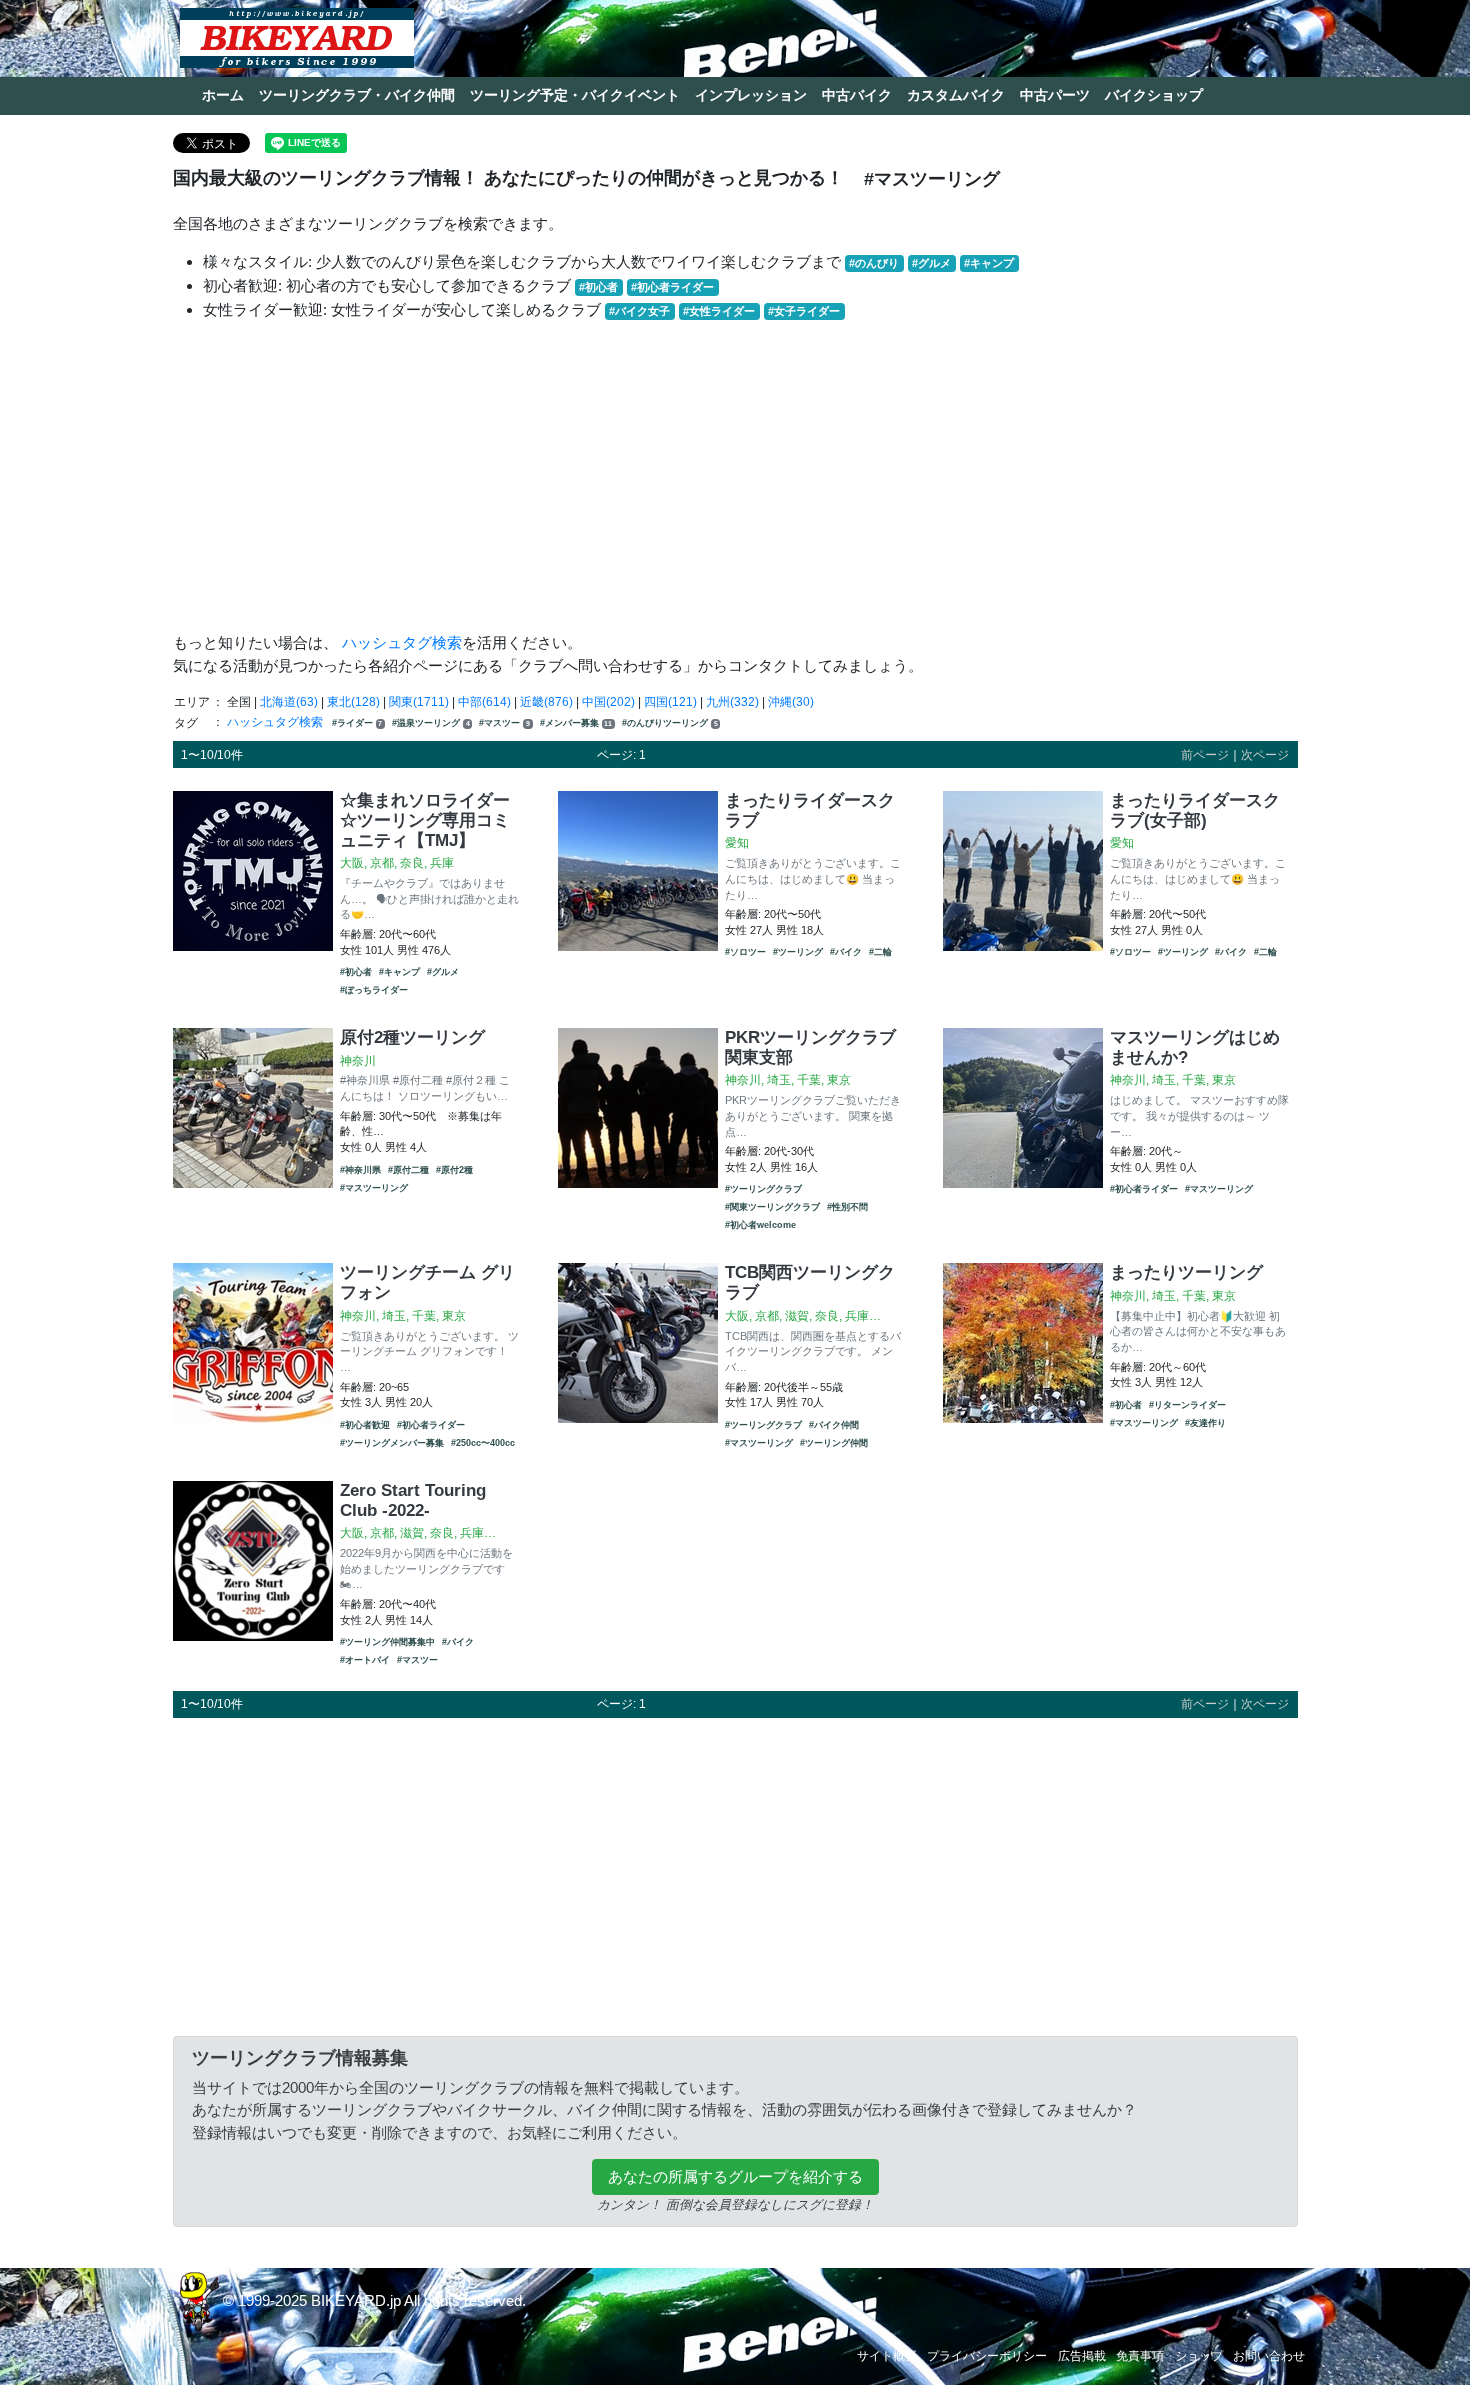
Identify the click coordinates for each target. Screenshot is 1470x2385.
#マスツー (504, 723)
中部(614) (484, 702)
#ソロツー (745, 952)
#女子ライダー (804, 311)
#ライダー (357, 723)
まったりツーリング (1186, 1272)
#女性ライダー (719, 311)
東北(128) (353, 702)
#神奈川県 (360, 1170)
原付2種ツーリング (412, 1037)
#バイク (846, 952)
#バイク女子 (639, 311)
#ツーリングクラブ (763, 1189)
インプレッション (751, 95)
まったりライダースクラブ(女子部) (1195, 810)
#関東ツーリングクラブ (772, 1207)
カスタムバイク (956, 95)
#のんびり (874, 263)
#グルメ (931, 263)
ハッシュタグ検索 (402, 642)
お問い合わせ (1269, 2356)
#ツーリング (798, 952)
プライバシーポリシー (987, 2356)
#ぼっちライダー (374, 990)
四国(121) (670, 702)
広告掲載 (1082, 2356)
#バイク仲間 (834, 1425)
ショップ (1199, 2356)
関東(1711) (419, 702)
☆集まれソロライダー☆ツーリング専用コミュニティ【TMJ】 (425, 820)
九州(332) (732, 702)
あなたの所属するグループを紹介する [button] (735, 2176)
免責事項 (1140, 2356)
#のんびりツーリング (670, 723)
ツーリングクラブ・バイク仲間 (357, 95)
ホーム (223, 95)
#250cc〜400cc (483, 1443)
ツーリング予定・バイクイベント (575, 95)
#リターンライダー (1187, 1405)
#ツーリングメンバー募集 (392, 1443)
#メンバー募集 (576, 723)
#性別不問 (847, 1207)
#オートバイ (365, 1660)
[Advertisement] (735, 477)
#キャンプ (989, 263)
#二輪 (880, 952)
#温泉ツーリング (431, 723)
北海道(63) (289, 702)
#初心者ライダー (672, 287)
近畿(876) (546, 702)
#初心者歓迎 (365, 1425)
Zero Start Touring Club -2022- (413, 1500)
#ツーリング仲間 (834, 1443)
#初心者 (598, 287)
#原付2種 (454, 1170)
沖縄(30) (791, 702)
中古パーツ (1055, 95)
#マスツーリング (374, 1188)
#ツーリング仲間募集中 (387, 1642)
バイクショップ (1154, 95)
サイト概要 (887, 2356)
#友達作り (1205, 1423)
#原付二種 (408, 1170)
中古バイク (857, 95)
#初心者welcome (760, 1225)
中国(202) (608, 702)
